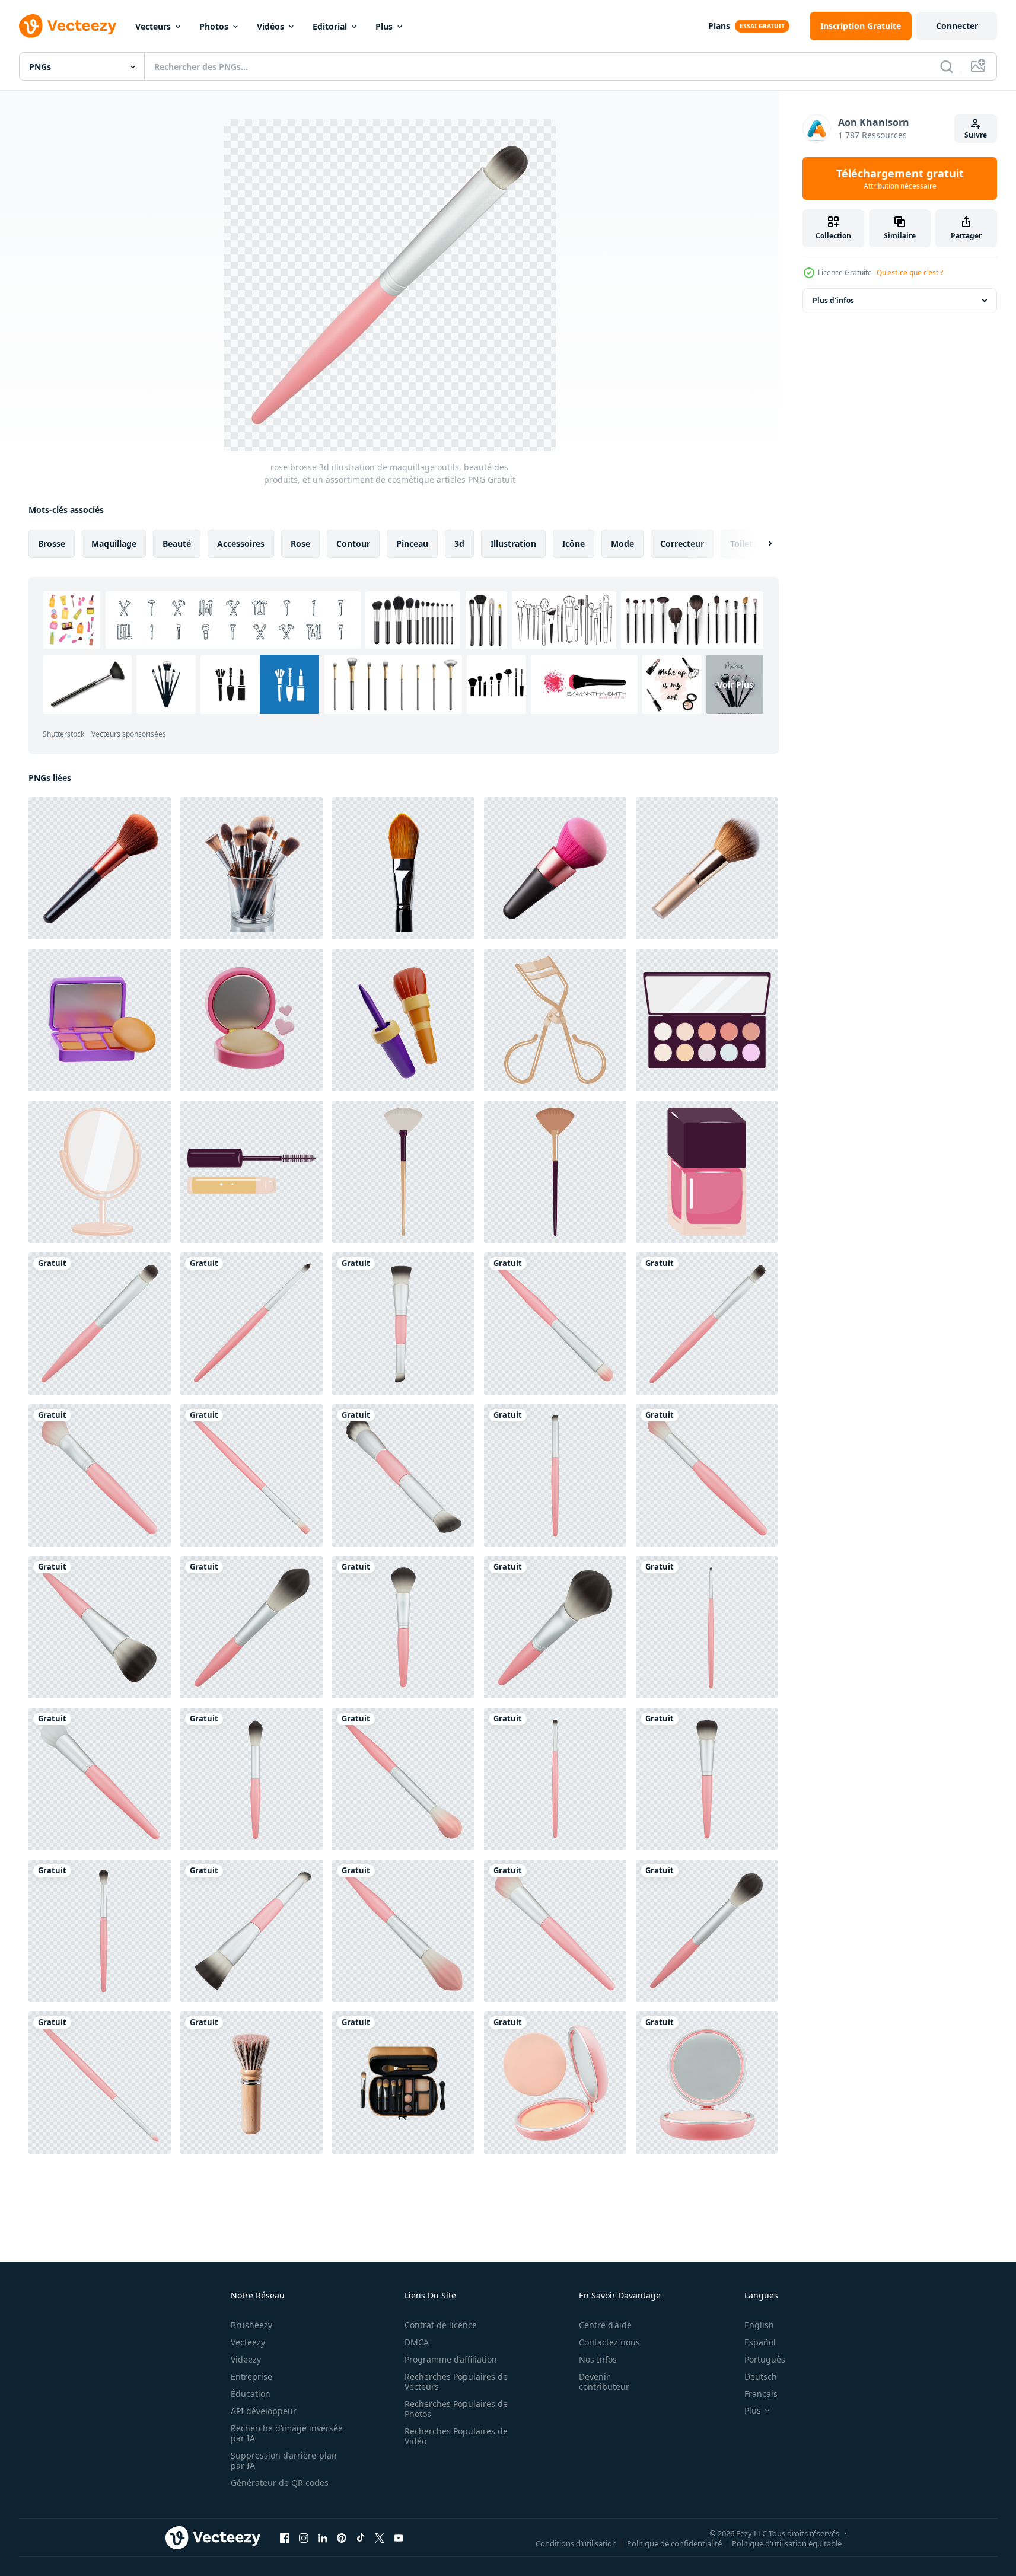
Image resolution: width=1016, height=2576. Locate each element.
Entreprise (251, 2376)
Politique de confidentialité (674, 2543)
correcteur (682, 543)
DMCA (417, 2342)
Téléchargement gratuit (900, 178)
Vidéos (270, 26)
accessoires (241, 543)
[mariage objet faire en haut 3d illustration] (251, 1020)
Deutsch (761, 2376)
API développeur (264, 2411)
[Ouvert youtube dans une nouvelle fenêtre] (399, 2537)
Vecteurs (153, 26)
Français (761, 2394)
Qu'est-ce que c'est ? (910, 272)
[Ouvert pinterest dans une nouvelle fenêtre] (342, 2537)
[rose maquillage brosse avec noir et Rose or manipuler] (555, 868)
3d (459, 543)
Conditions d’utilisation (576, 2543)
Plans (719, 26)
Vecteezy (248, 2342)
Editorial (330, 26)
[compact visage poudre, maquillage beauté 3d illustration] (555, 2083)
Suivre (976, 135)
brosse (52, 543)
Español (760, 2342)
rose (300, 543)
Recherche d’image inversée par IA (287, 2433)
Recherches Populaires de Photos (456, 2409)
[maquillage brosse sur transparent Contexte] (251, 2083)
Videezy (246, 2359)
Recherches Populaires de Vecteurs (456, 2381)
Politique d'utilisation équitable (787, 2543)
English (759, 2325)
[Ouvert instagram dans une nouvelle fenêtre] (304, 2537)
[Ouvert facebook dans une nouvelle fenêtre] (285, 2537)
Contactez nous (609, 2342)
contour (353, 543)
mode (622, 543)
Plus (384, 26)
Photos (214, 26)
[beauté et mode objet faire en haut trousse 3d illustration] (100, 1020)
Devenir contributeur (604, 2381)
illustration (513, 543)
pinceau (412, 543)
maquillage (114, 543)
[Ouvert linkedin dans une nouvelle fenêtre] (323, 2537)
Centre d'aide (605, 2325)
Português (765, 2359)
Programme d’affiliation (451, 2359)
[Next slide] (760, 544)
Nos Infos (598, 2359)
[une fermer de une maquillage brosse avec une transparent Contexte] (403, 868)
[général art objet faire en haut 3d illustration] (403, 1020)
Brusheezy (251, 2325)
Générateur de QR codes (280, 2483)
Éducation (251, 2394)
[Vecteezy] (68, 26)
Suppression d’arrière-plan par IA (284, 2460)
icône (574, 543)
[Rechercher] (947, 66)
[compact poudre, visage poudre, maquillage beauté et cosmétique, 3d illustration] (707, 2083)
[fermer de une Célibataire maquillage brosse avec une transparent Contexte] (100, 868)
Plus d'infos (833, 300)
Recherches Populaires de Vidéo (456, 2436)
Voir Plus (735, 685)
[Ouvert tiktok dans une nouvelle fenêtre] (361, 2537)
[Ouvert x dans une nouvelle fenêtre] (380, 2537)
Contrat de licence (441, 2325)
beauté (177, 543)
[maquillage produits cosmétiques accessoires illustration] (555, 1020)
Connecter (957, 26)
